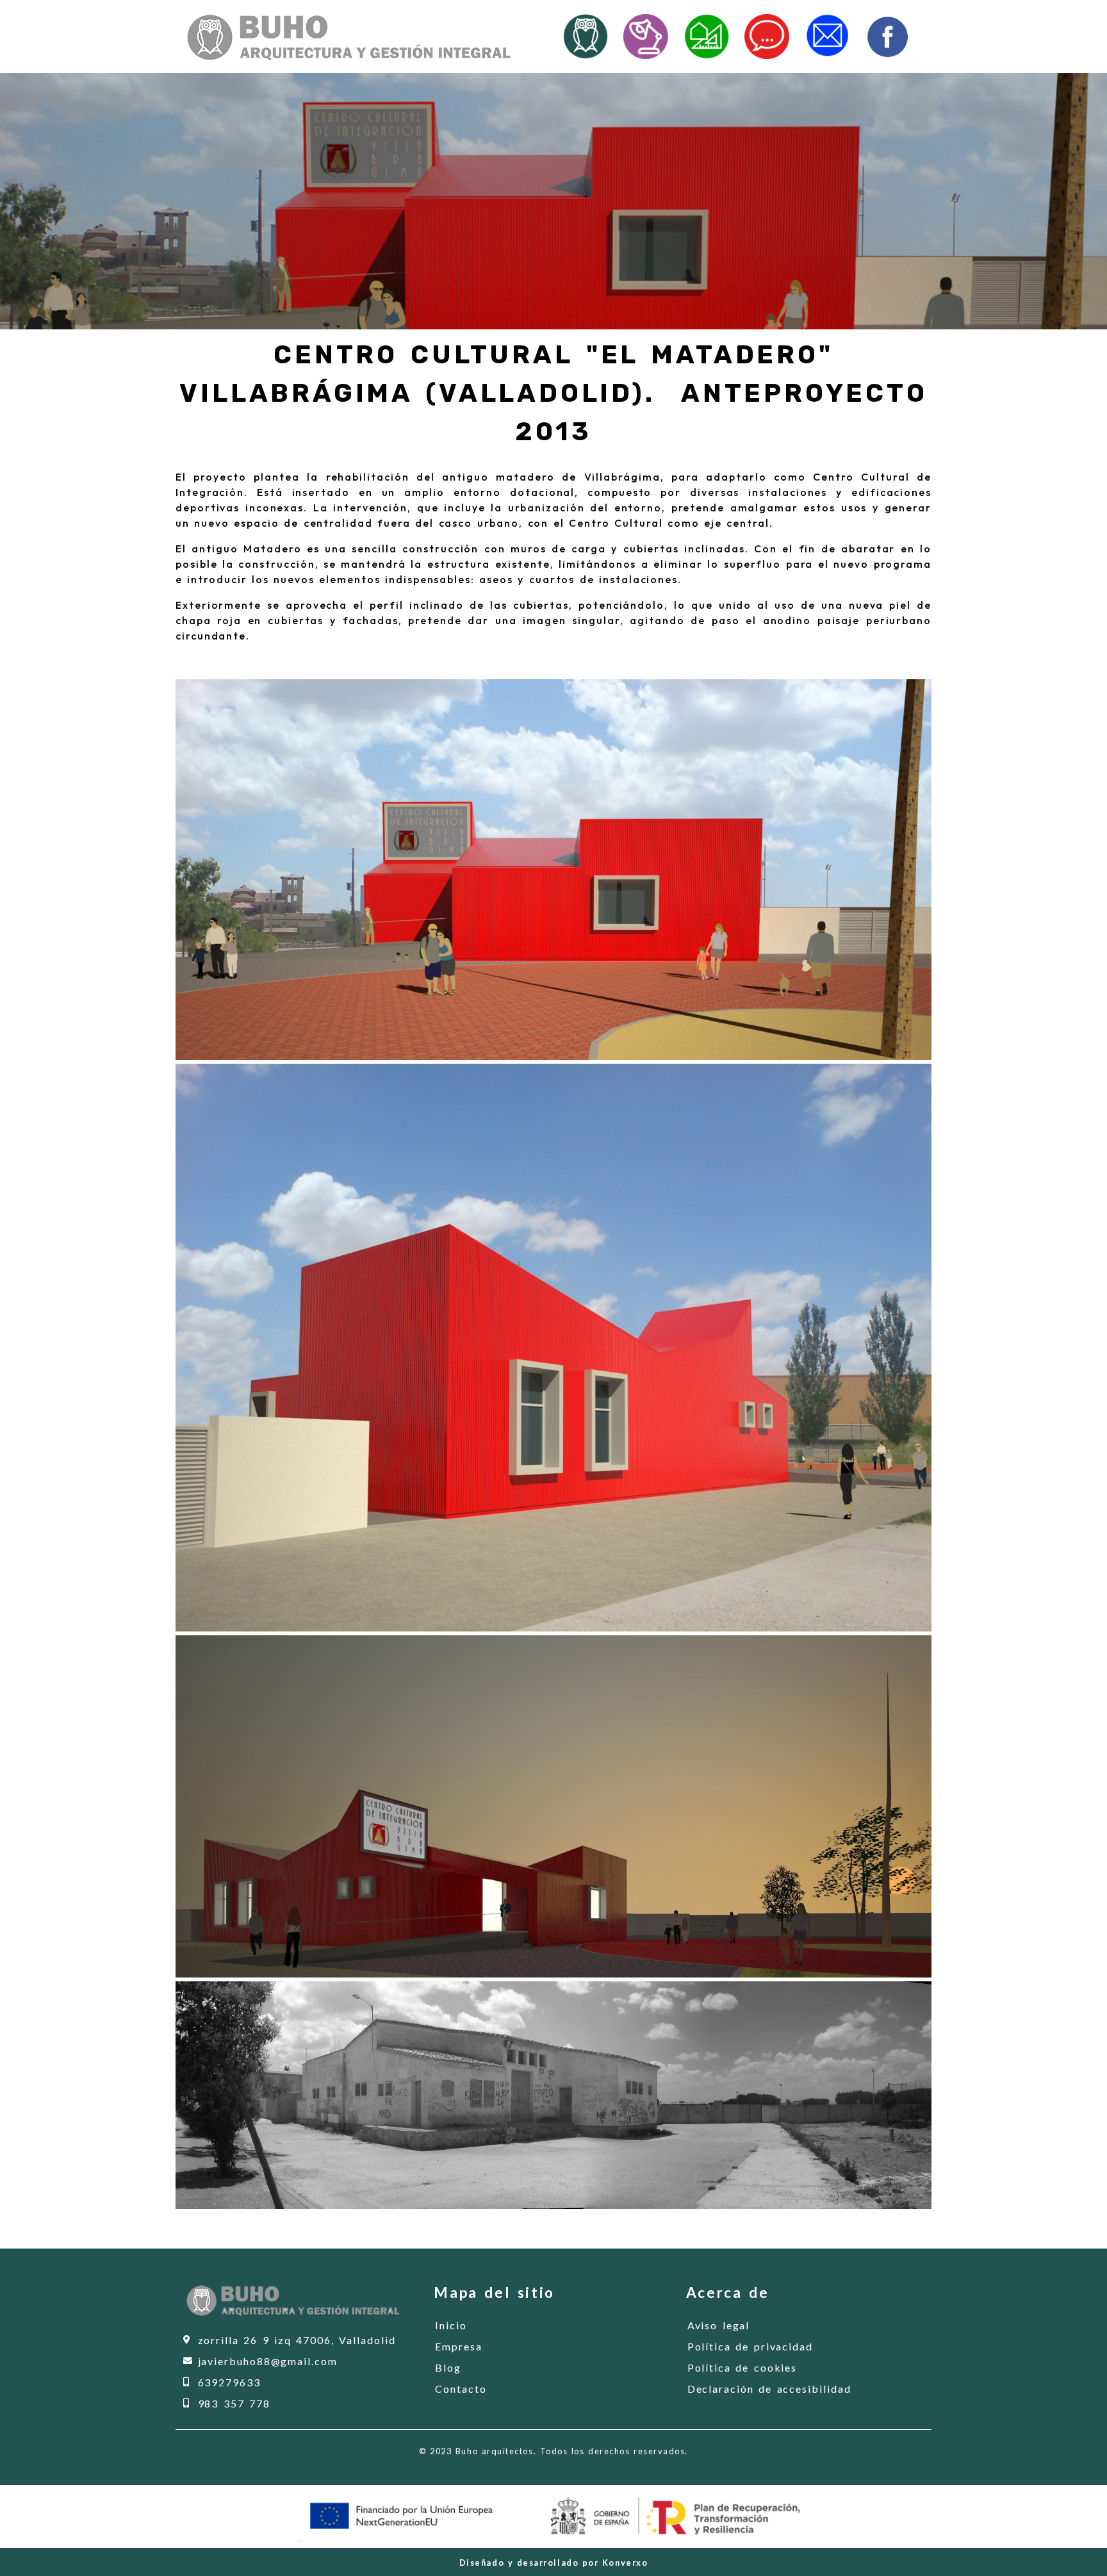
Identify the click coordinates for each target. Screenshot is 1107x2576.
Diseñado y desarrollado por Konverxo (554, 2563)
